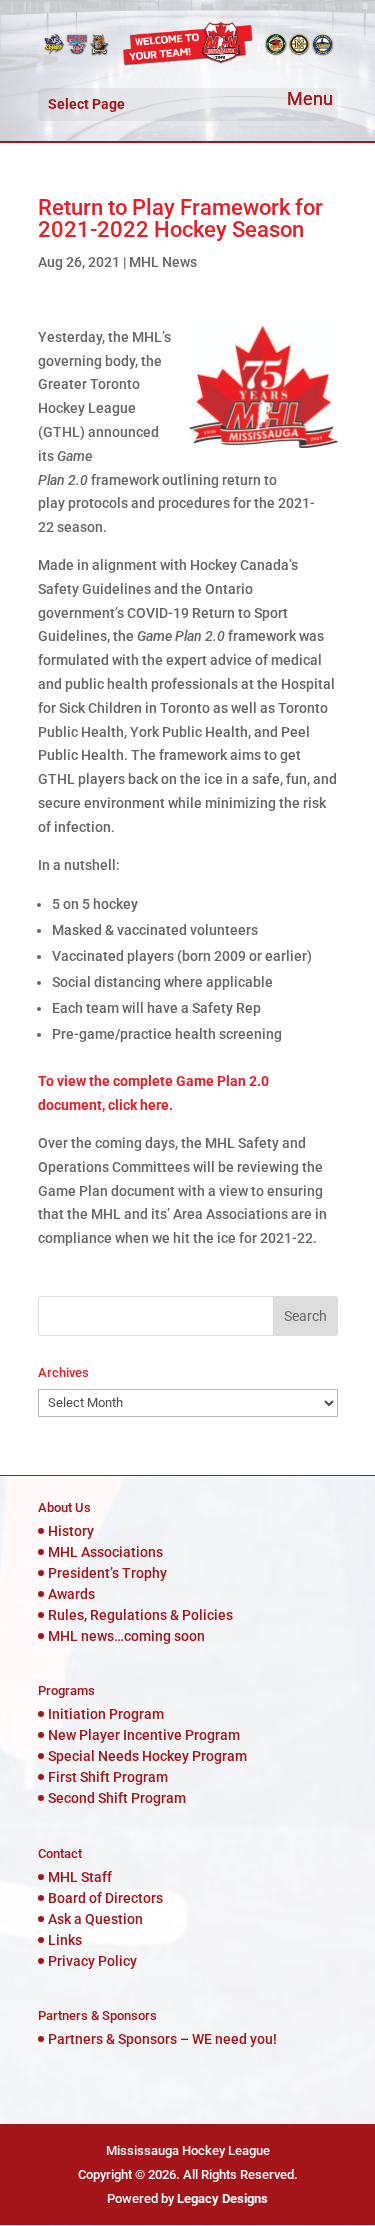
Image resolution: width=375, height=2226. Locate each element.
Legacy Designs (222, 2198)
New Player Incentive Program (144, 1735)
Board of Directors (105, 1898)
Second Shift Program (117, 1798)
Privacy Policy (92, 1961)
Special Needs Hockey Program (147, 1756)
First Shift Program (108, 1777)
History (71, 1531)
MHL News (163, 262)
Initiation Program (106, 1714)
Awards (71, 1594)
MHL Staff (80, 1877)
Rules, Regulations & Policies (140, 1615)
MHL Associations (105, 1552)
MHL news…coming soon (126, 1636)
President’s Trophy (107, 1573)
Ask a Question (95, 1919)
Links (65, 1940)
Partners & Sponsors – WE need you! (162, 2039)
